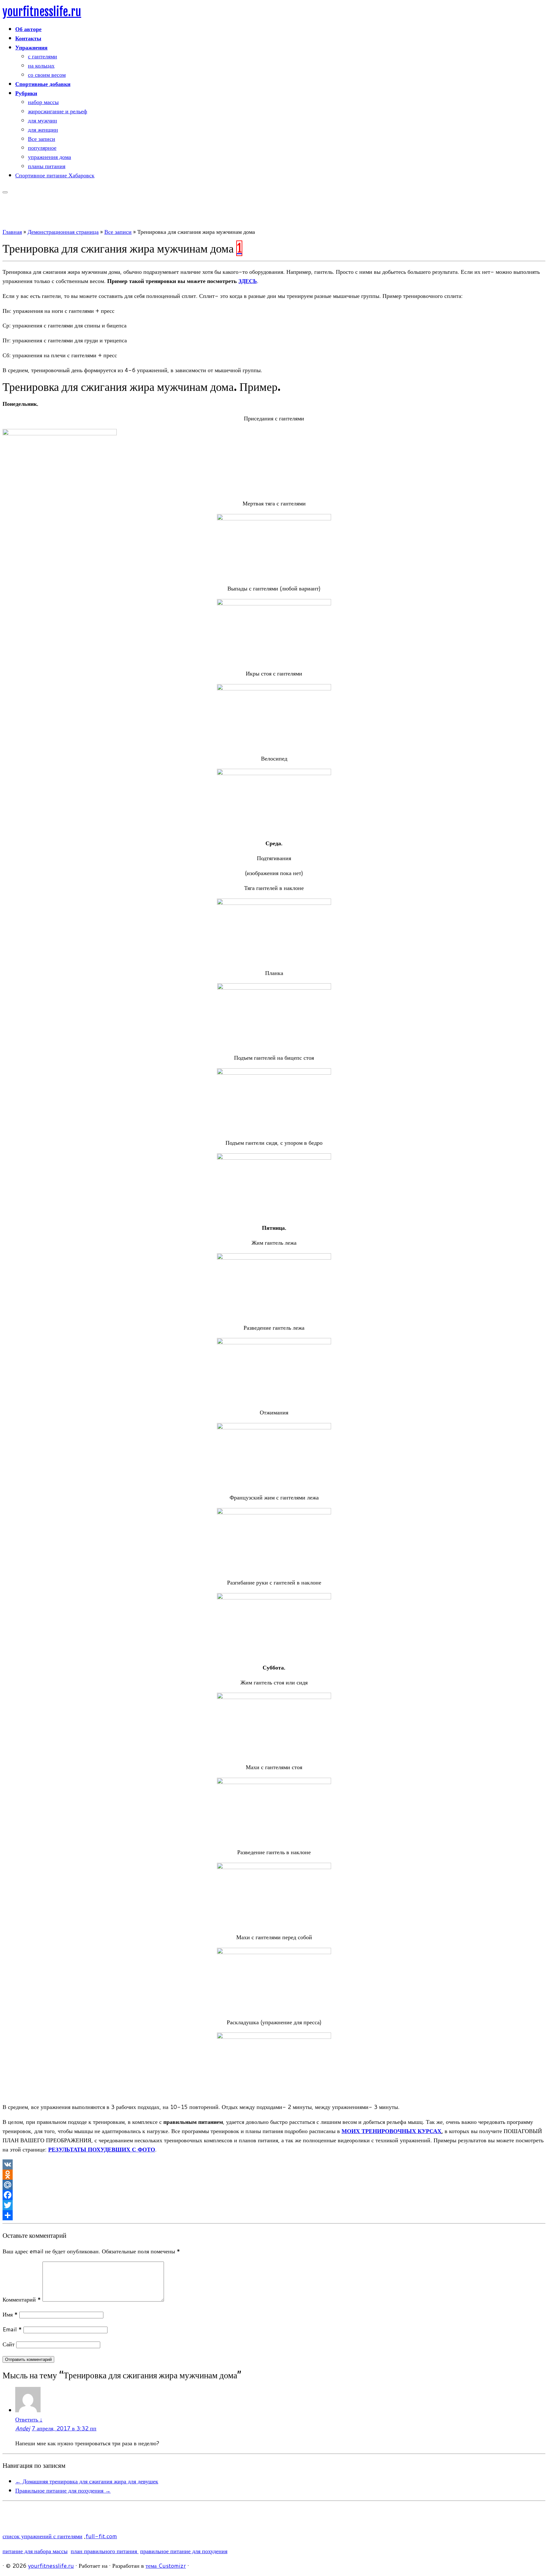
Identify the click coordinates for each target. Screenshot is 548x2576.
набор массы (43, 102)
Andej (23, 2428)
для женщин (43, 129)
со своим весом (47, 75)
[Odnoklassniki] (274, 2175)
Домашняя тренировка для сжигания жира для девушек (87, 2481)
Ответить (29, 2419)
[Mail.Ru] (274, 2185)
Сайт (9, 2344)
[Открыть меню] (5, 192)
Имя (10, 2314)
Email (12, 2329)
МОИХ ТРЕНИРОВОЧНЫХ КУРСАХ (391, 2131)
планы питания (47, 166)
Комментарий (22, 2299)
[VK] (274, 2164)
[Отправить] (274, 2215)
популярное (42, 148)
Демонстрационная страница (63, 232)
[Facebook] (274, 2195)
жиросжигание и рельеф (58, 111)
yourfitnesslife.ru (42, 12)
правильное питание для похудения (184, 2551)
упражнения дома (49, 157)
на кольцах (41, 65)
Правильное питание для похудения (63, 2490)
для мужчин (42, 120)
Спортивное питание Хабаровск (55, 175)
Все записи (42, 139)
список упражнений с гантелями (42, 2536)
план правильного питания (105, 2551)
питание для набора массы (35, 2551)
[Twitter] (274, 2205)
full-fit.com (101, 2536)
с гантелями (42, 56)
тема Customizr (166, 2566)
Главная (12, 232)
